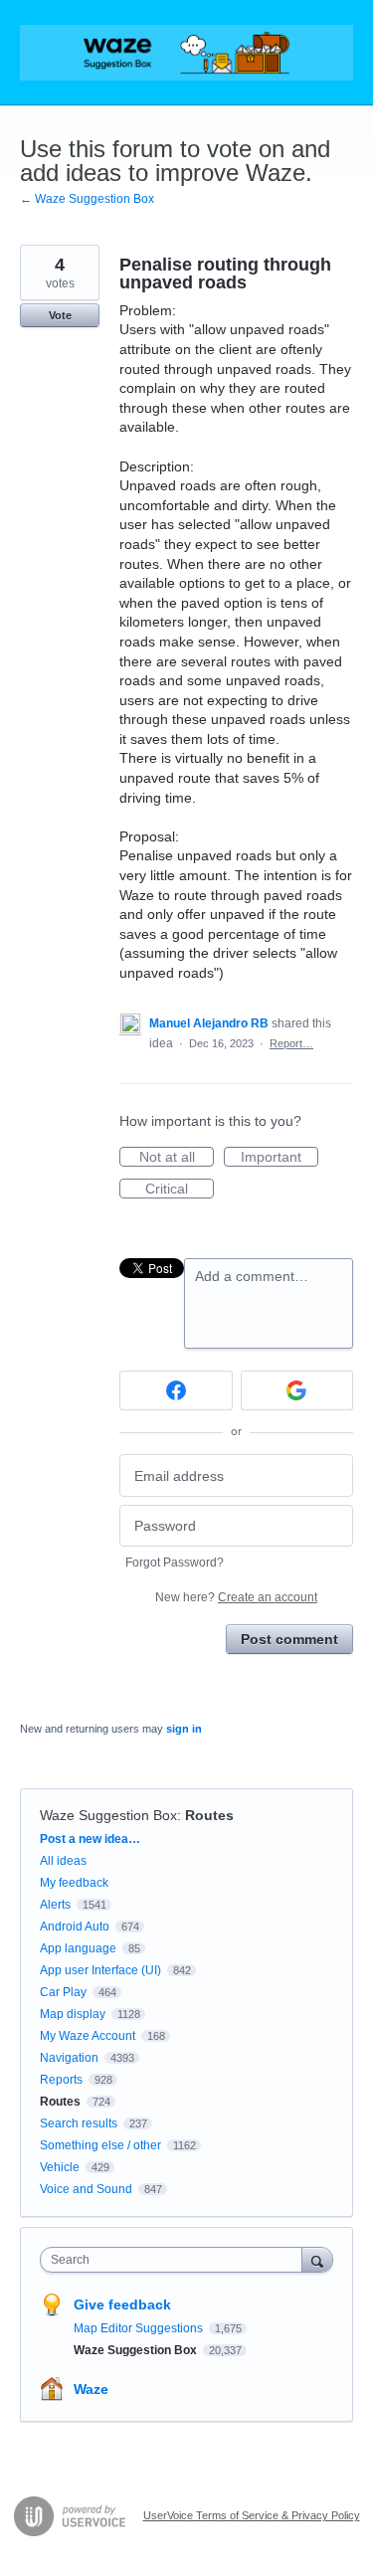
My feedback (74, 1883)
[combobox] (176, 2260)
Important (280, 1158)
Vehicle (60, 2167)
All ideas (63, 1861)
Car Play (63, 1992)
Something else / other (100, 2145)
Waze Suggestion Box (108, 1815)
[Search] (317, 2259)
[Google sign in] (297, 1390)
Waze (91, 2389)
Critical (180, 1190)
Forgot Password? (175, 1563)
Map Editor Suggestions (140, 2328)
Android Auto (75, 1927)
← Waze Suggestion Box (87, 199)
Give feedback (122, 2304)
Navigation (69, 2058)
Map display (73, 2014)
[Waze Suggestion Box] (186, 53)
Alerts (55, 1905)
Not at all (177, 1158)
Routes (209, 1815)
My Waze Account (88, 2036)
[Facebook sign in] (176, 1390)
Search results (79, 2123)
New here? (236, 1597)
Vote (60, 315)
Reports (61, 2080)
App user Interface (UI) (100, 1970)
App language (78, 1948)
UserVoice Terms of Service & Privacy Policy (252, 2515)
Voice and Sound (86, 2189)
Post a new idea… (90, 1839)
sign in (184, 1729)
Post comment (289, 1639)
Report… (291, 1043)
